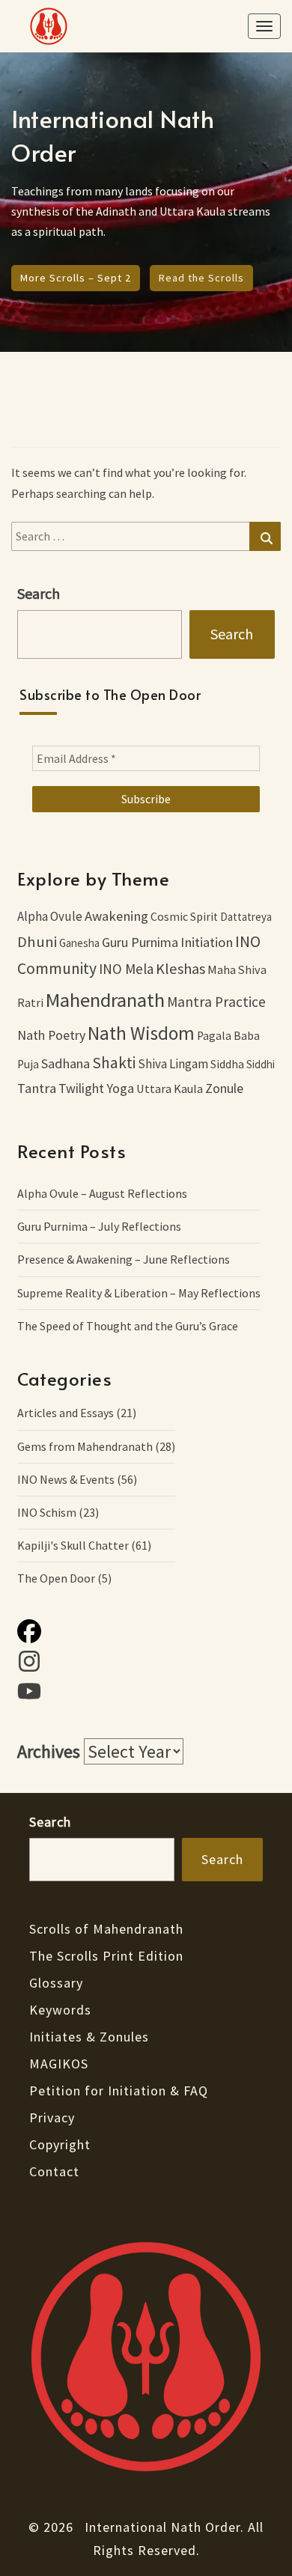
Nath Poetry (51, 1035)
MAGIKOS (59, 2064)
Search (232, 634)
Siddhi (261, 1064)
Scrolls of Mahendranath (106, 1929)
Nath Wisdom (141, 1033)
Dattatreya (246, 917)
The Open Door (56, 1578)
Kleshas (180, 969)
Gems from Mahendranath (85, 1446)
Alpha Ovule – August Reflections (102, 1193)
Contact (54, 2171)
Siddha (227, 1064)
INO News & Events (66, 1479)
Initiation (207, 942)
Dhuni (37, 942)
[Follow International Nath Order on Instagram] (146, 1664)
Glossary (56, 1983)
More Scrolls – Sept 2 (76, 278)
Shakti (114, 1063)
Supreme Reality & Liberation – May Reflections (139, 1293)
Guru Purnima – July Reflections (99, 1226)
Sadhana (66, 1063)
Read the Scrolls (201, 278)
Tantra (37, 1088)
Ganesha (79, 943)
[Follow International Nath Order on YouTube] (146, 1694)
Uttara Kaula (170, 1088)
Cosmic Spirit (184, 917)
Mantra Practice (216, 1002)
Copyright (60, 2144)
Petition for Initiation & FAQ (119, 2091)
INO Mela (126, 969)
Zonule (224, 1088)
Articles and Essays (66, 1413)
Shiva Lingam (173, 1064)
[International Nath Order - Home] (146, 2362)
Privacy (52, 2117)
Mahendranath (105, 1000)
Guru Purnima (140, 942)
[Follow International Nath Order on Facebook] (146, 1634)
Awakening (116, 916)
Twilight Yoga (96, 1088)
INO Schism (47, 1512)
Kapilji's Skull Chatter (73, 1545)
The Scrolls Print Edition (106, 1956)
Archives (49, 1751)
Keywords (60, 2010)
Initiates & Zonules (89, 2037)
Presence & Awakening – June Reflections (124, 1259)
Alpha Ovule (50, 916)
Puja (28, 1064)
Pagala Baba (228, 1036)
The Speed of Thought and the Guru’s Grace (128, 1326)
